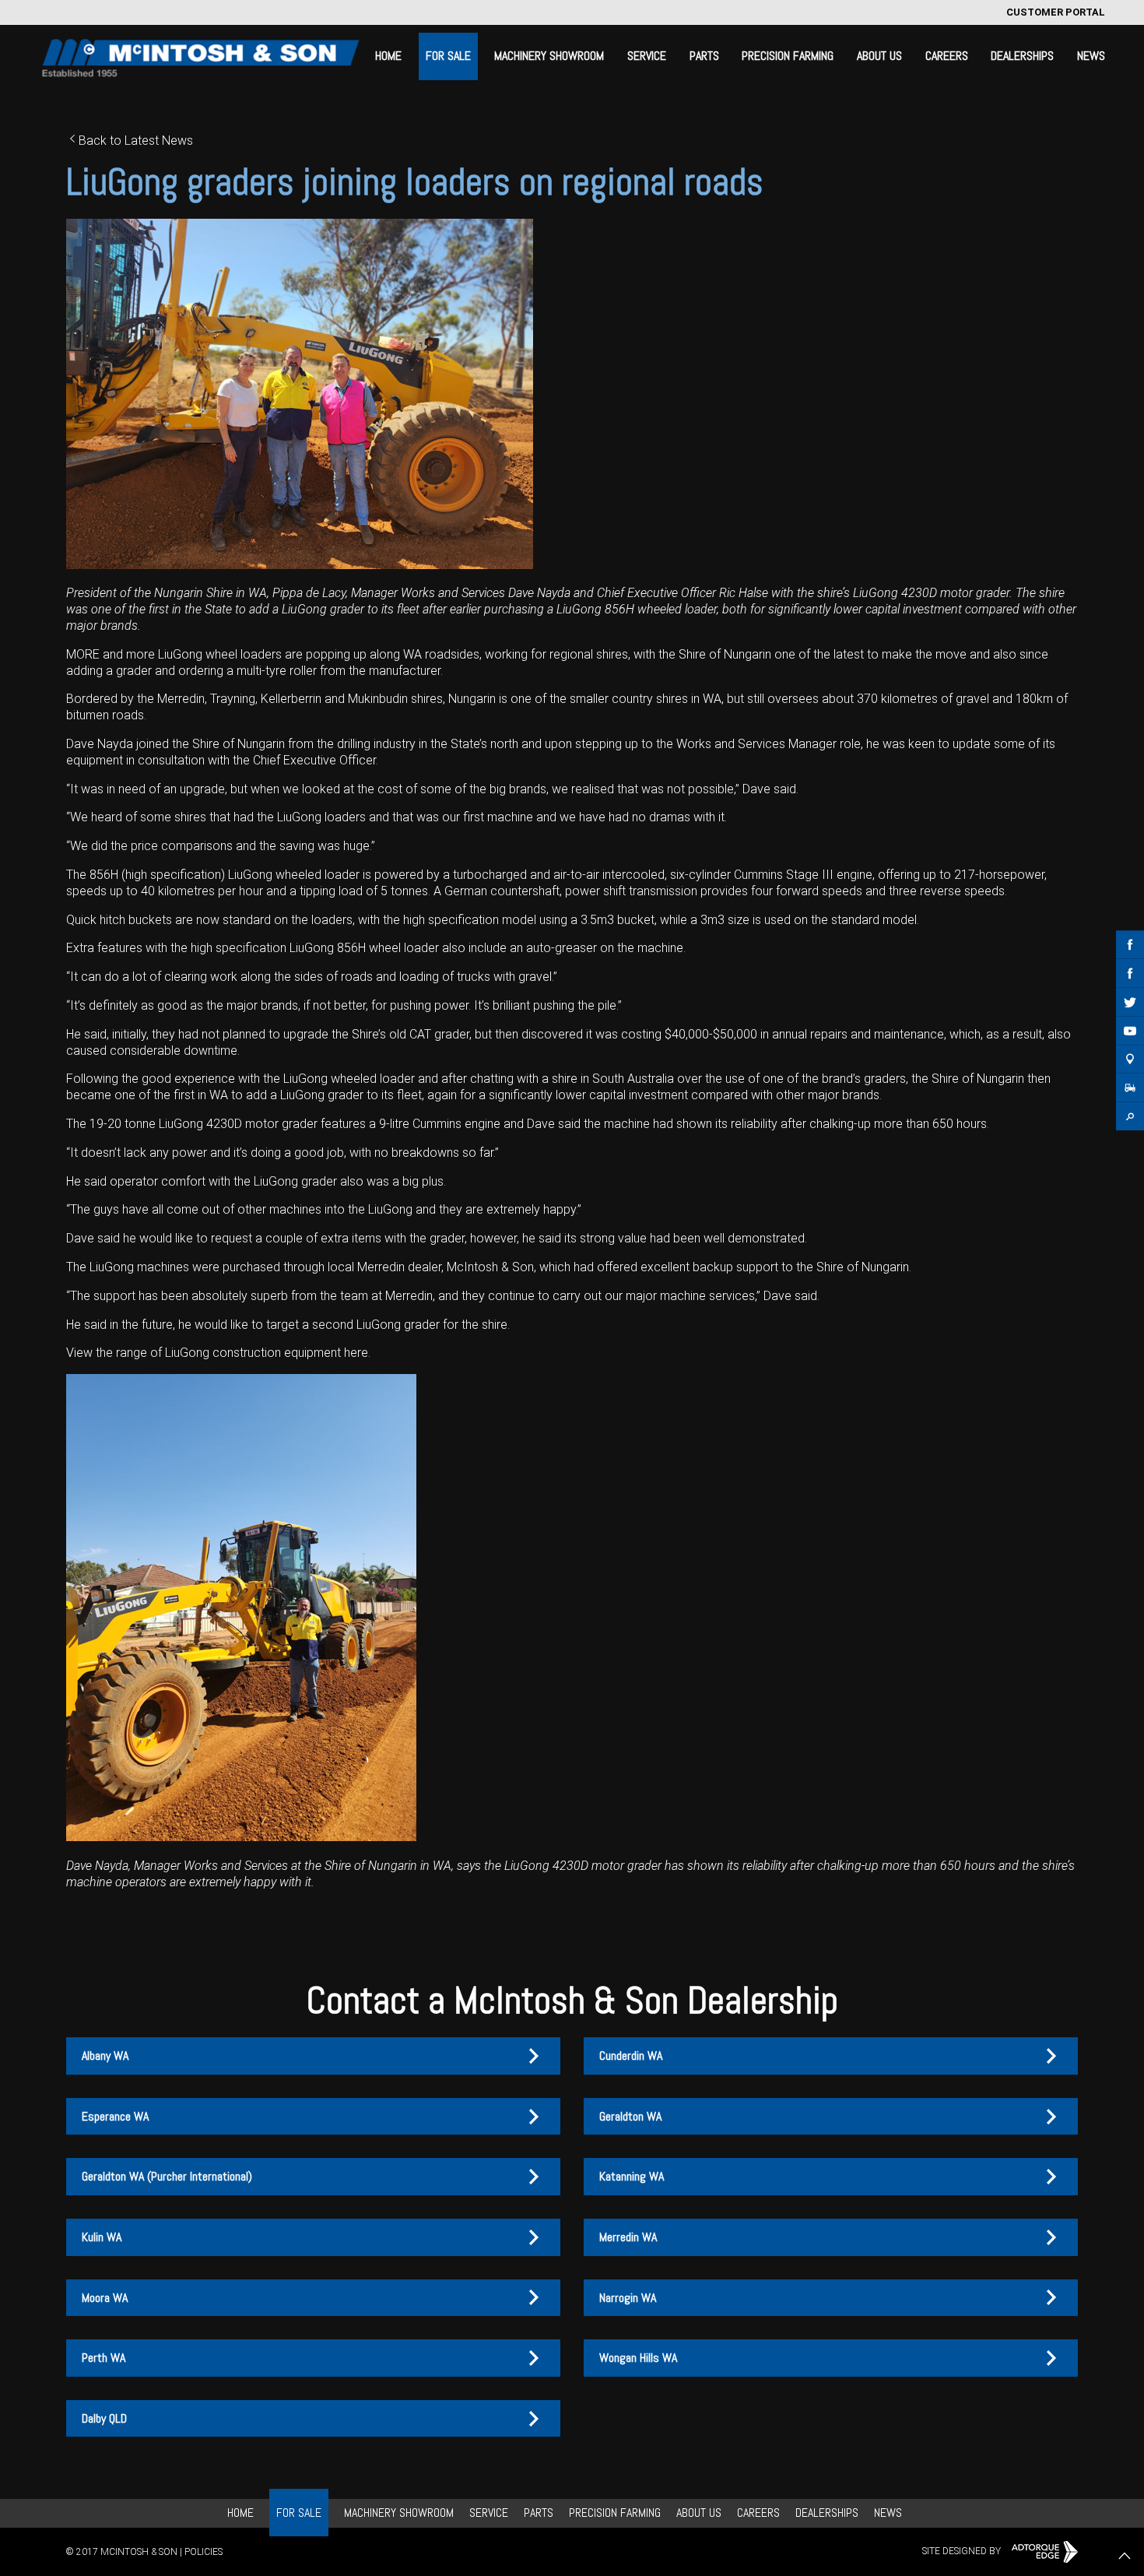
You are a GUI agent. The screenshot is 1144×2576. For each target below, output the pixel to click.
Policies (204, 2552)
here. (356, 1353)
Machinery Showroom (549, 56)
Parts (704, 56)
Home (388, 56)
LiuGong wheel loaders (220, 654)
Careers (947, 56)
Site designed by (963, 2551)
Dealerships (1022, 56)
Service (647, 56)
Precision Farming (788, 56)
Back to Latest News (136, 141)
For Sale (448, 56)
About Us (879, 56)
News (1091, 56)
